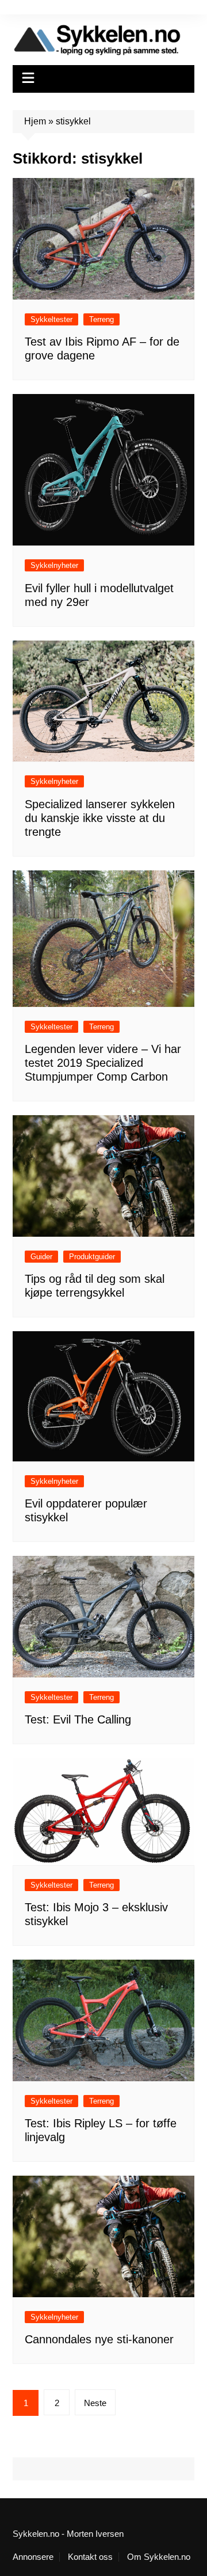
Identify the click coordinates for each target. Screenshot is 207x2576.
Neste (95, 2403)
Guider (41, 1257)
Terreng (101, 319)
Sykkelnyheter (54, 565)
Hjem (35, 121)
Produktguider (92, 1257)
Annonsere (33, 2557)
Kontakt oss (90, 2557)
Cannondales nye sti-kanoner (99, 2339)
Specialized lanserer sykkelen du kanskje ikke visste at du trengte (100, 818)
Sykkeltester (51, 319)
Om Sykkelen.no (159, 2557)
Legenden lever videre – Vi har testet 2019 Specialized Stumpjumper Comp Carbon (103, 1063)
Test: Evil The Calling (78, 1719)
